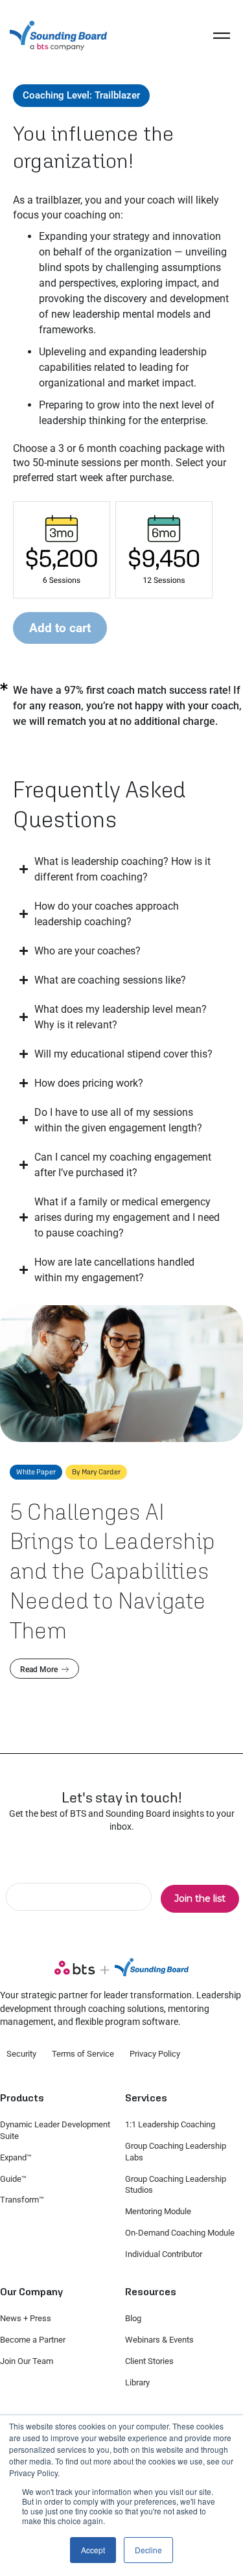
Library (137, 2382)
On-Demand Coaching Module (180, 2233)
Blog (133, 2318)
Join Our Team (27, 2361)
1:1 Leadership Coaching (170, 2124)
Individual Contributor (164, 2254)
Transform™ (22, 2200)
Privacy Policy (155, 2054)
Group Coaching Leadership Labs (176, 2152)
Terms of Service (83, 2054)
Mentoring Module (158, 2211)
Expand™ (16, 2157)
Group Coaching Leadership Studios (176, 2185)
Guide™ (13, 2179)
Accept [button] (93, 2550)
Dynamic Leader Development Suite (55, 2130)
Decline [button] (148, 2550)
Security (21, 2054)
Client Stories (149, 2361)
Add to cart (60, 628)
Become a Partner (33, 2340)
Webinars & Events (159, 2340)
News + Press (26, 2318)
